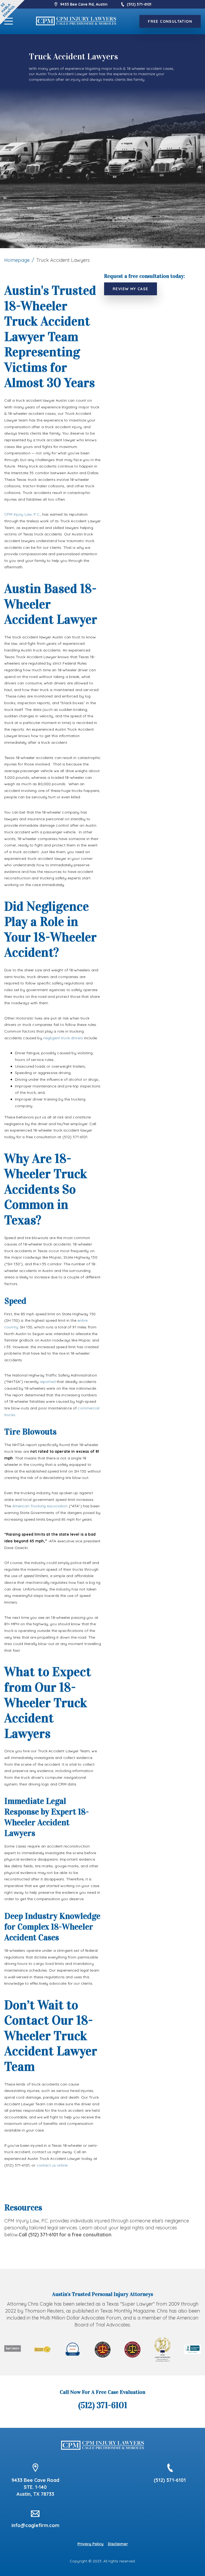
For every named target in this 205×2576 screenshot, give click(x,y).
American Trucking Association (40, 1506)
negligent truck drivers (63, 1038)
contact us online (52, 2165)
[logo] (76, 21)
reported (48, 1382)
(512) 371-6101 (139, 4)
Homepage (17, 260)
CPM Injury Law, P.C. (22, 514)
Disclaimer (118, 2544)
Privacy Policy (90, 2544)
